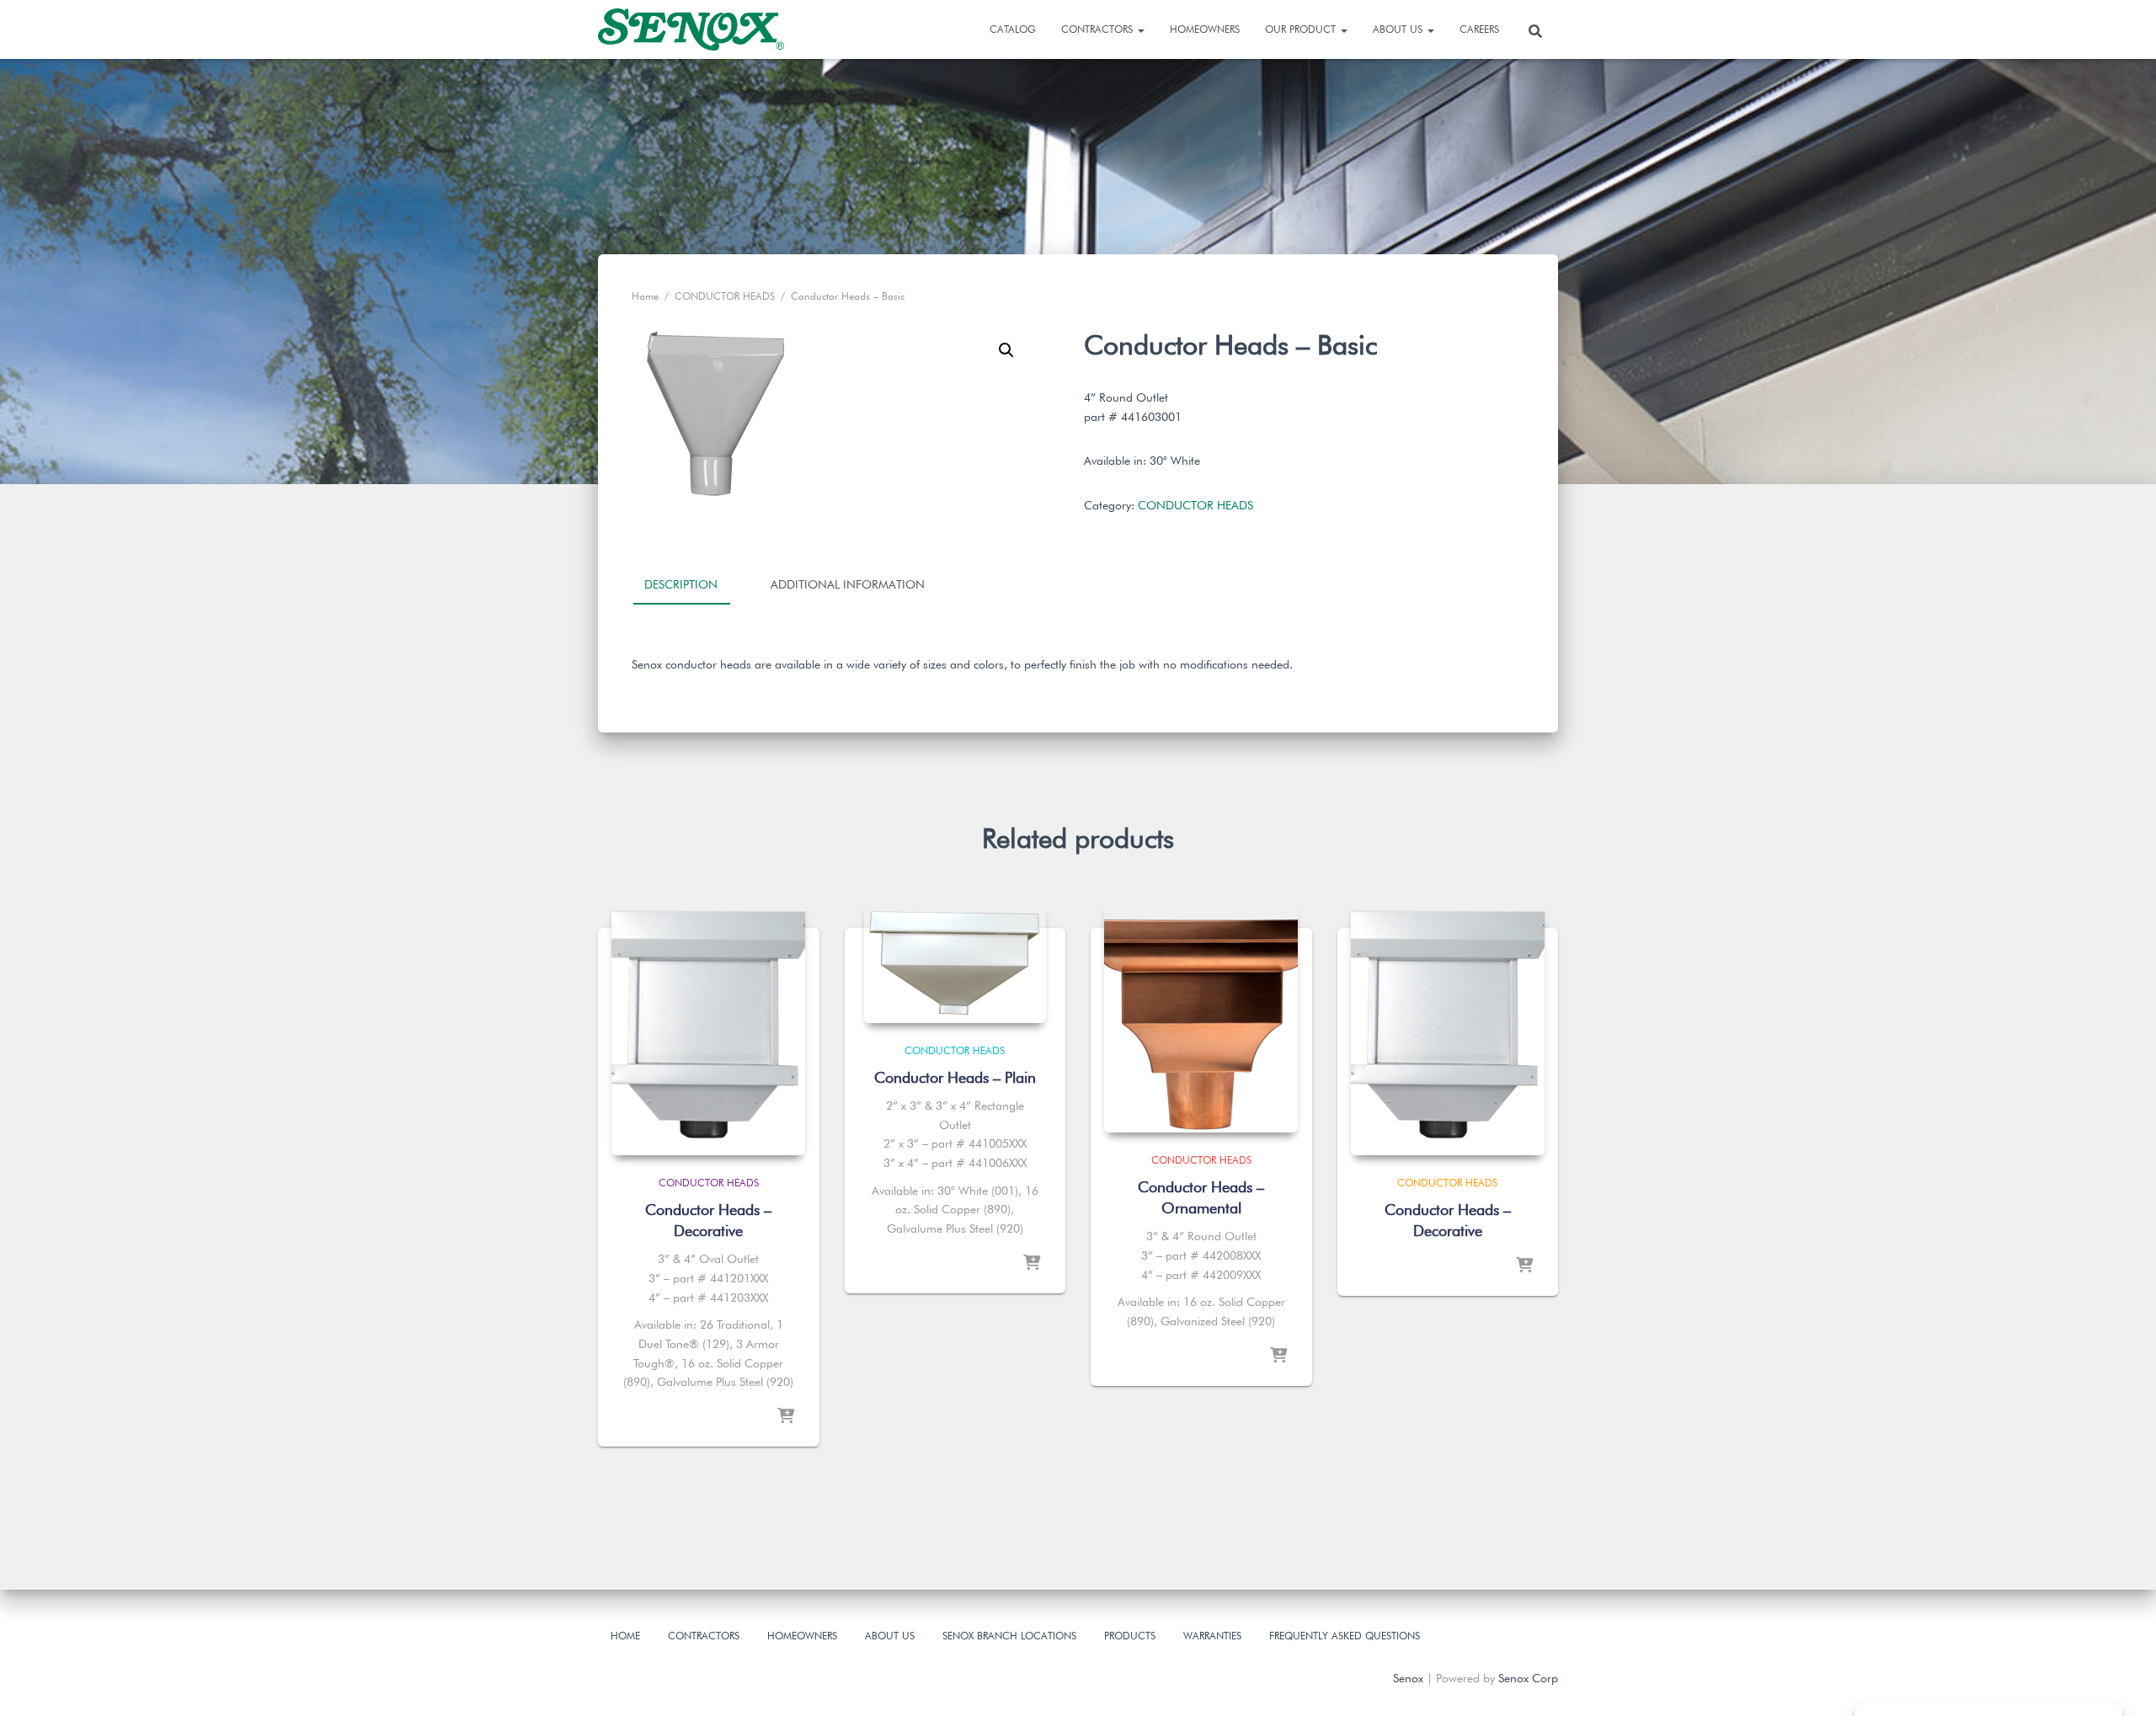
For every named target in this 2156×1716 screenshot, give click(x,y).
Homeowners (1205, 29)
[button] (1006, 350)
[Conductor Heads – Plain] (955, 963)
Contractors (1099, 29)
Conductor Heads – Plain (955, 1077)
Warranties (1212, 1636)
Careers (1479, 29)
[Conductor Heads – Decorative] (708, 1029)
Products (1130, 1636)
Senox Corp (1528, 1678)
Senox (1408, 1678)
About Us (1399, 29)
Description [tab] (681, 584)
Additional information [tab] (848, 584)
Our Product (1302, 29)
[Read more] (786, 1417)
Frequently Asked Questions (1345, 1636)
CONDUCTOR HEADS (725, 296)
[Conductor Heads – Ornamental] (1201, 1018)
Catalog (1013, 29)
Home (645, 296)
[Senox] (691, 29)
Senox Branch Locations (1009, 1636)
